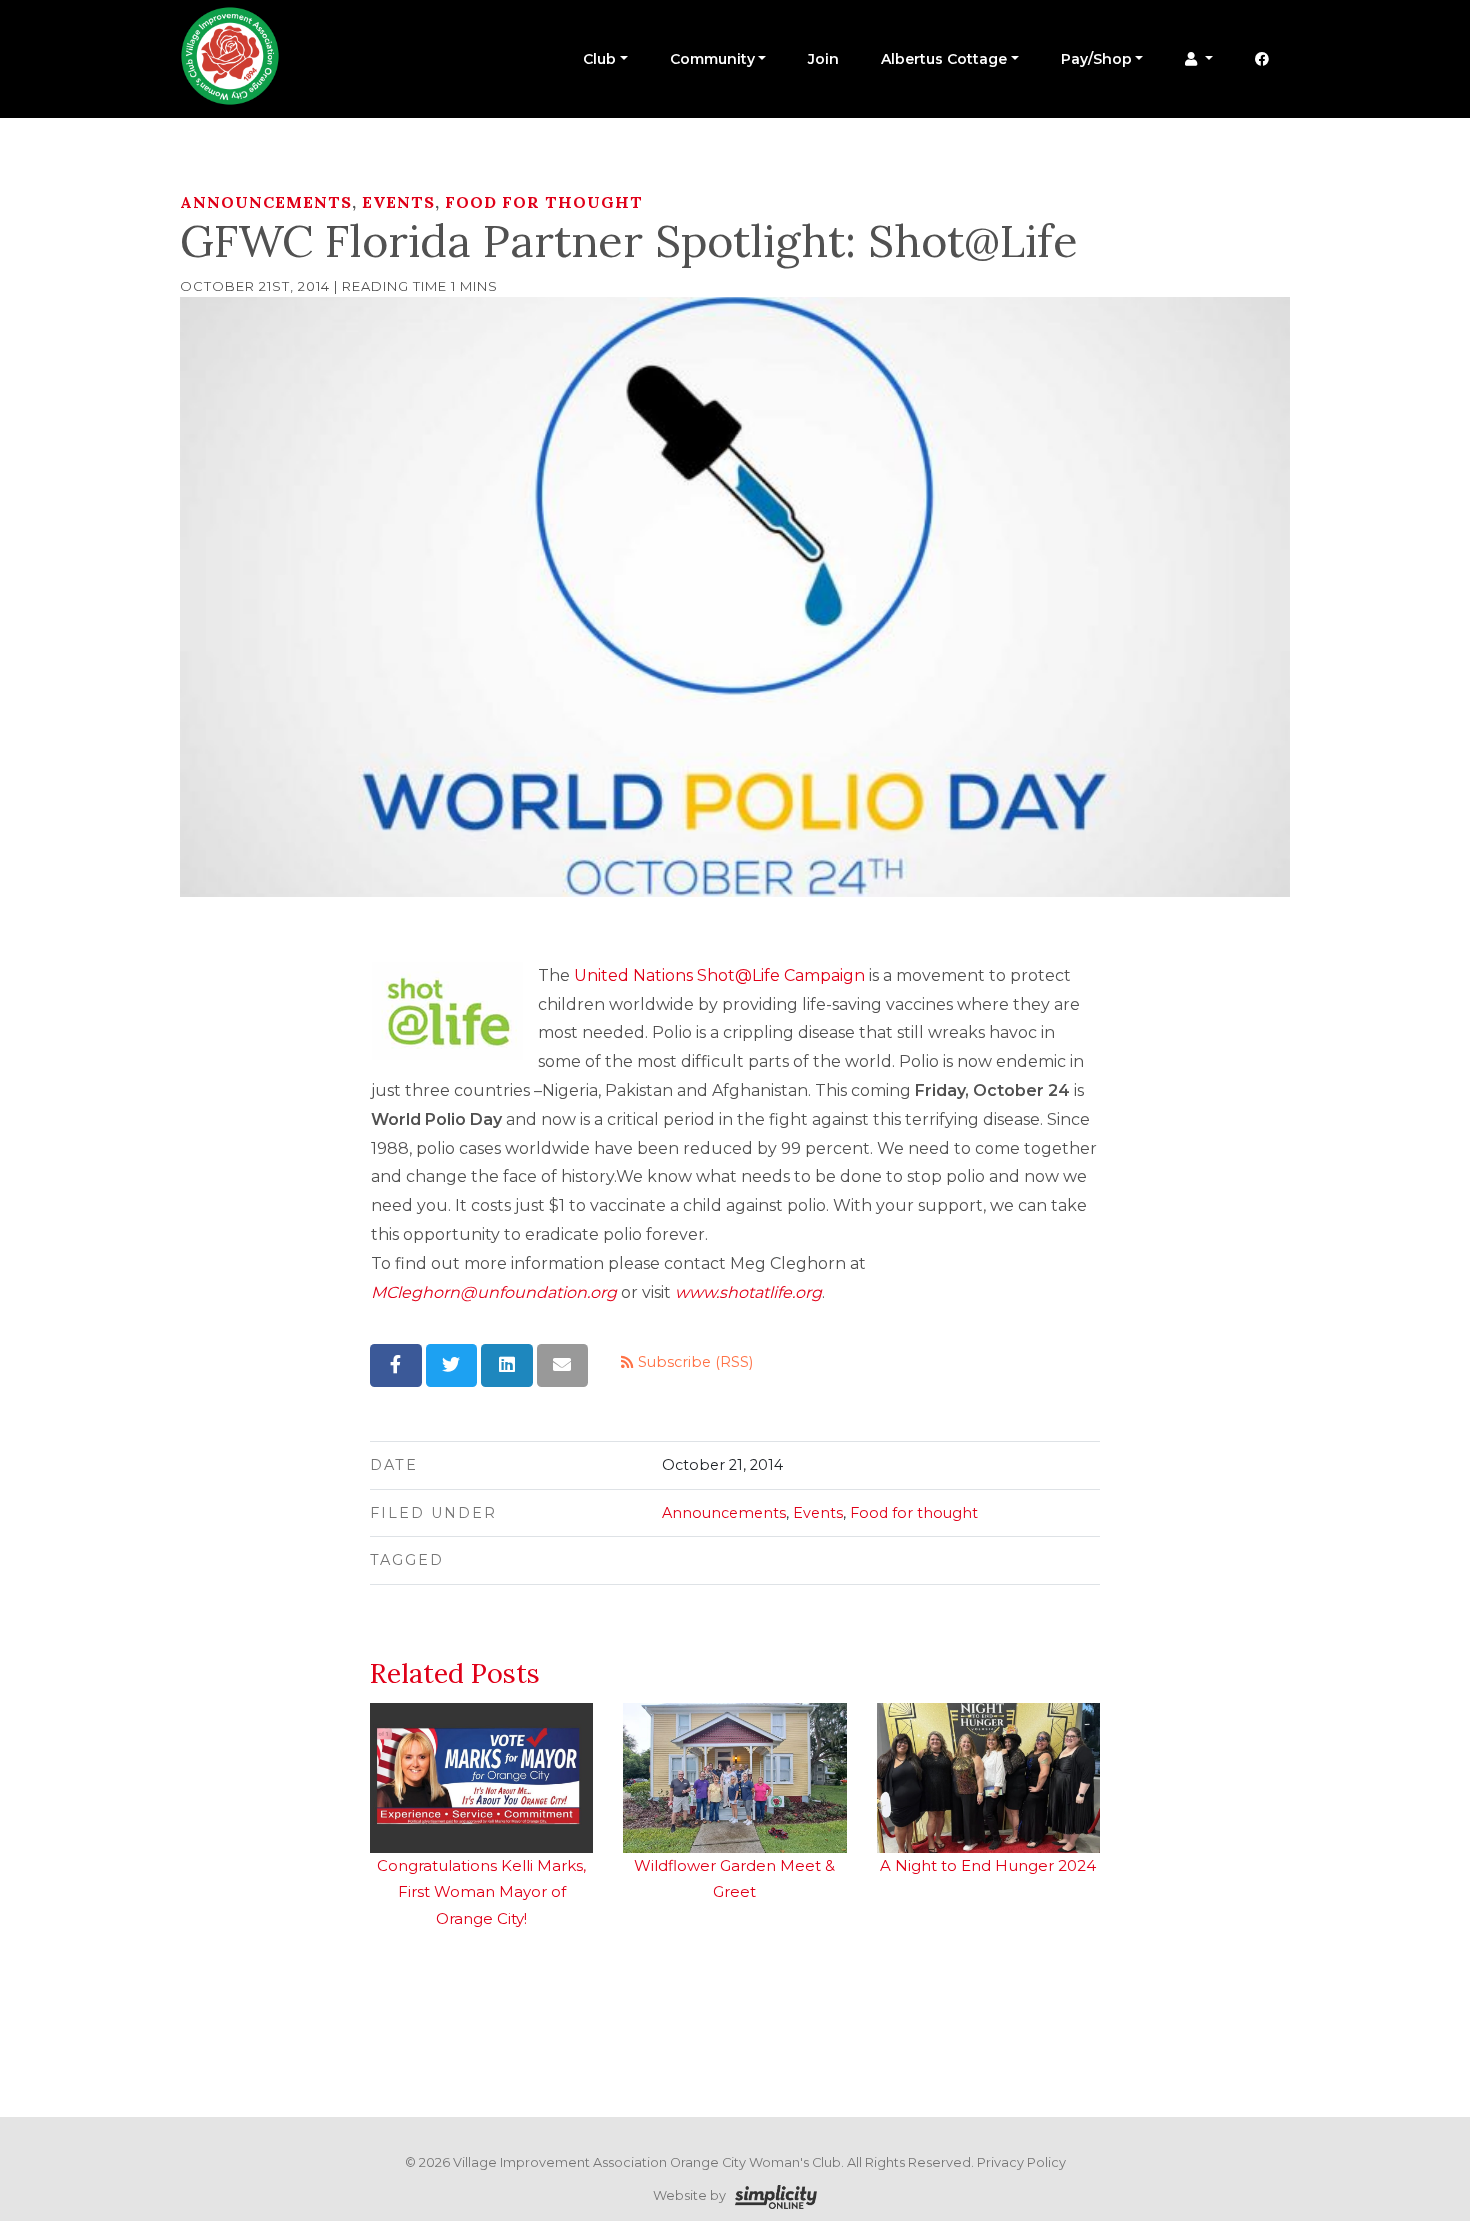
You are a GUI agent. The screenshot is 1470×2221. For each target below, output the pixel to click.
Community (712, 59)
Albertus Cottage (944, 59)
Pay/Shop (1096, 59)
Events (398, 202)
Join (823, 59)
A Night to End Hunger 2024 (988, 1865)
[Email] (563, 1365)
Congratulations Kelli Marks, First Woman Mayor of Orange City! (481, 1892)
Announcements (266, 202)
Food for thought (544, 202)
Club (599, 59)
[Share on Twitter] (452, 1365)
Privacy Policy (1021, 2162)
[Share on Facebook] (396, 1365)
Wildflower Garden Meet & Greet (734, 1878)
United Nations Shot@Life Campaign (719, 975)
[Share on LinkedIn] (507, 1365)
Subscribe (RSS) (693, 1362)
